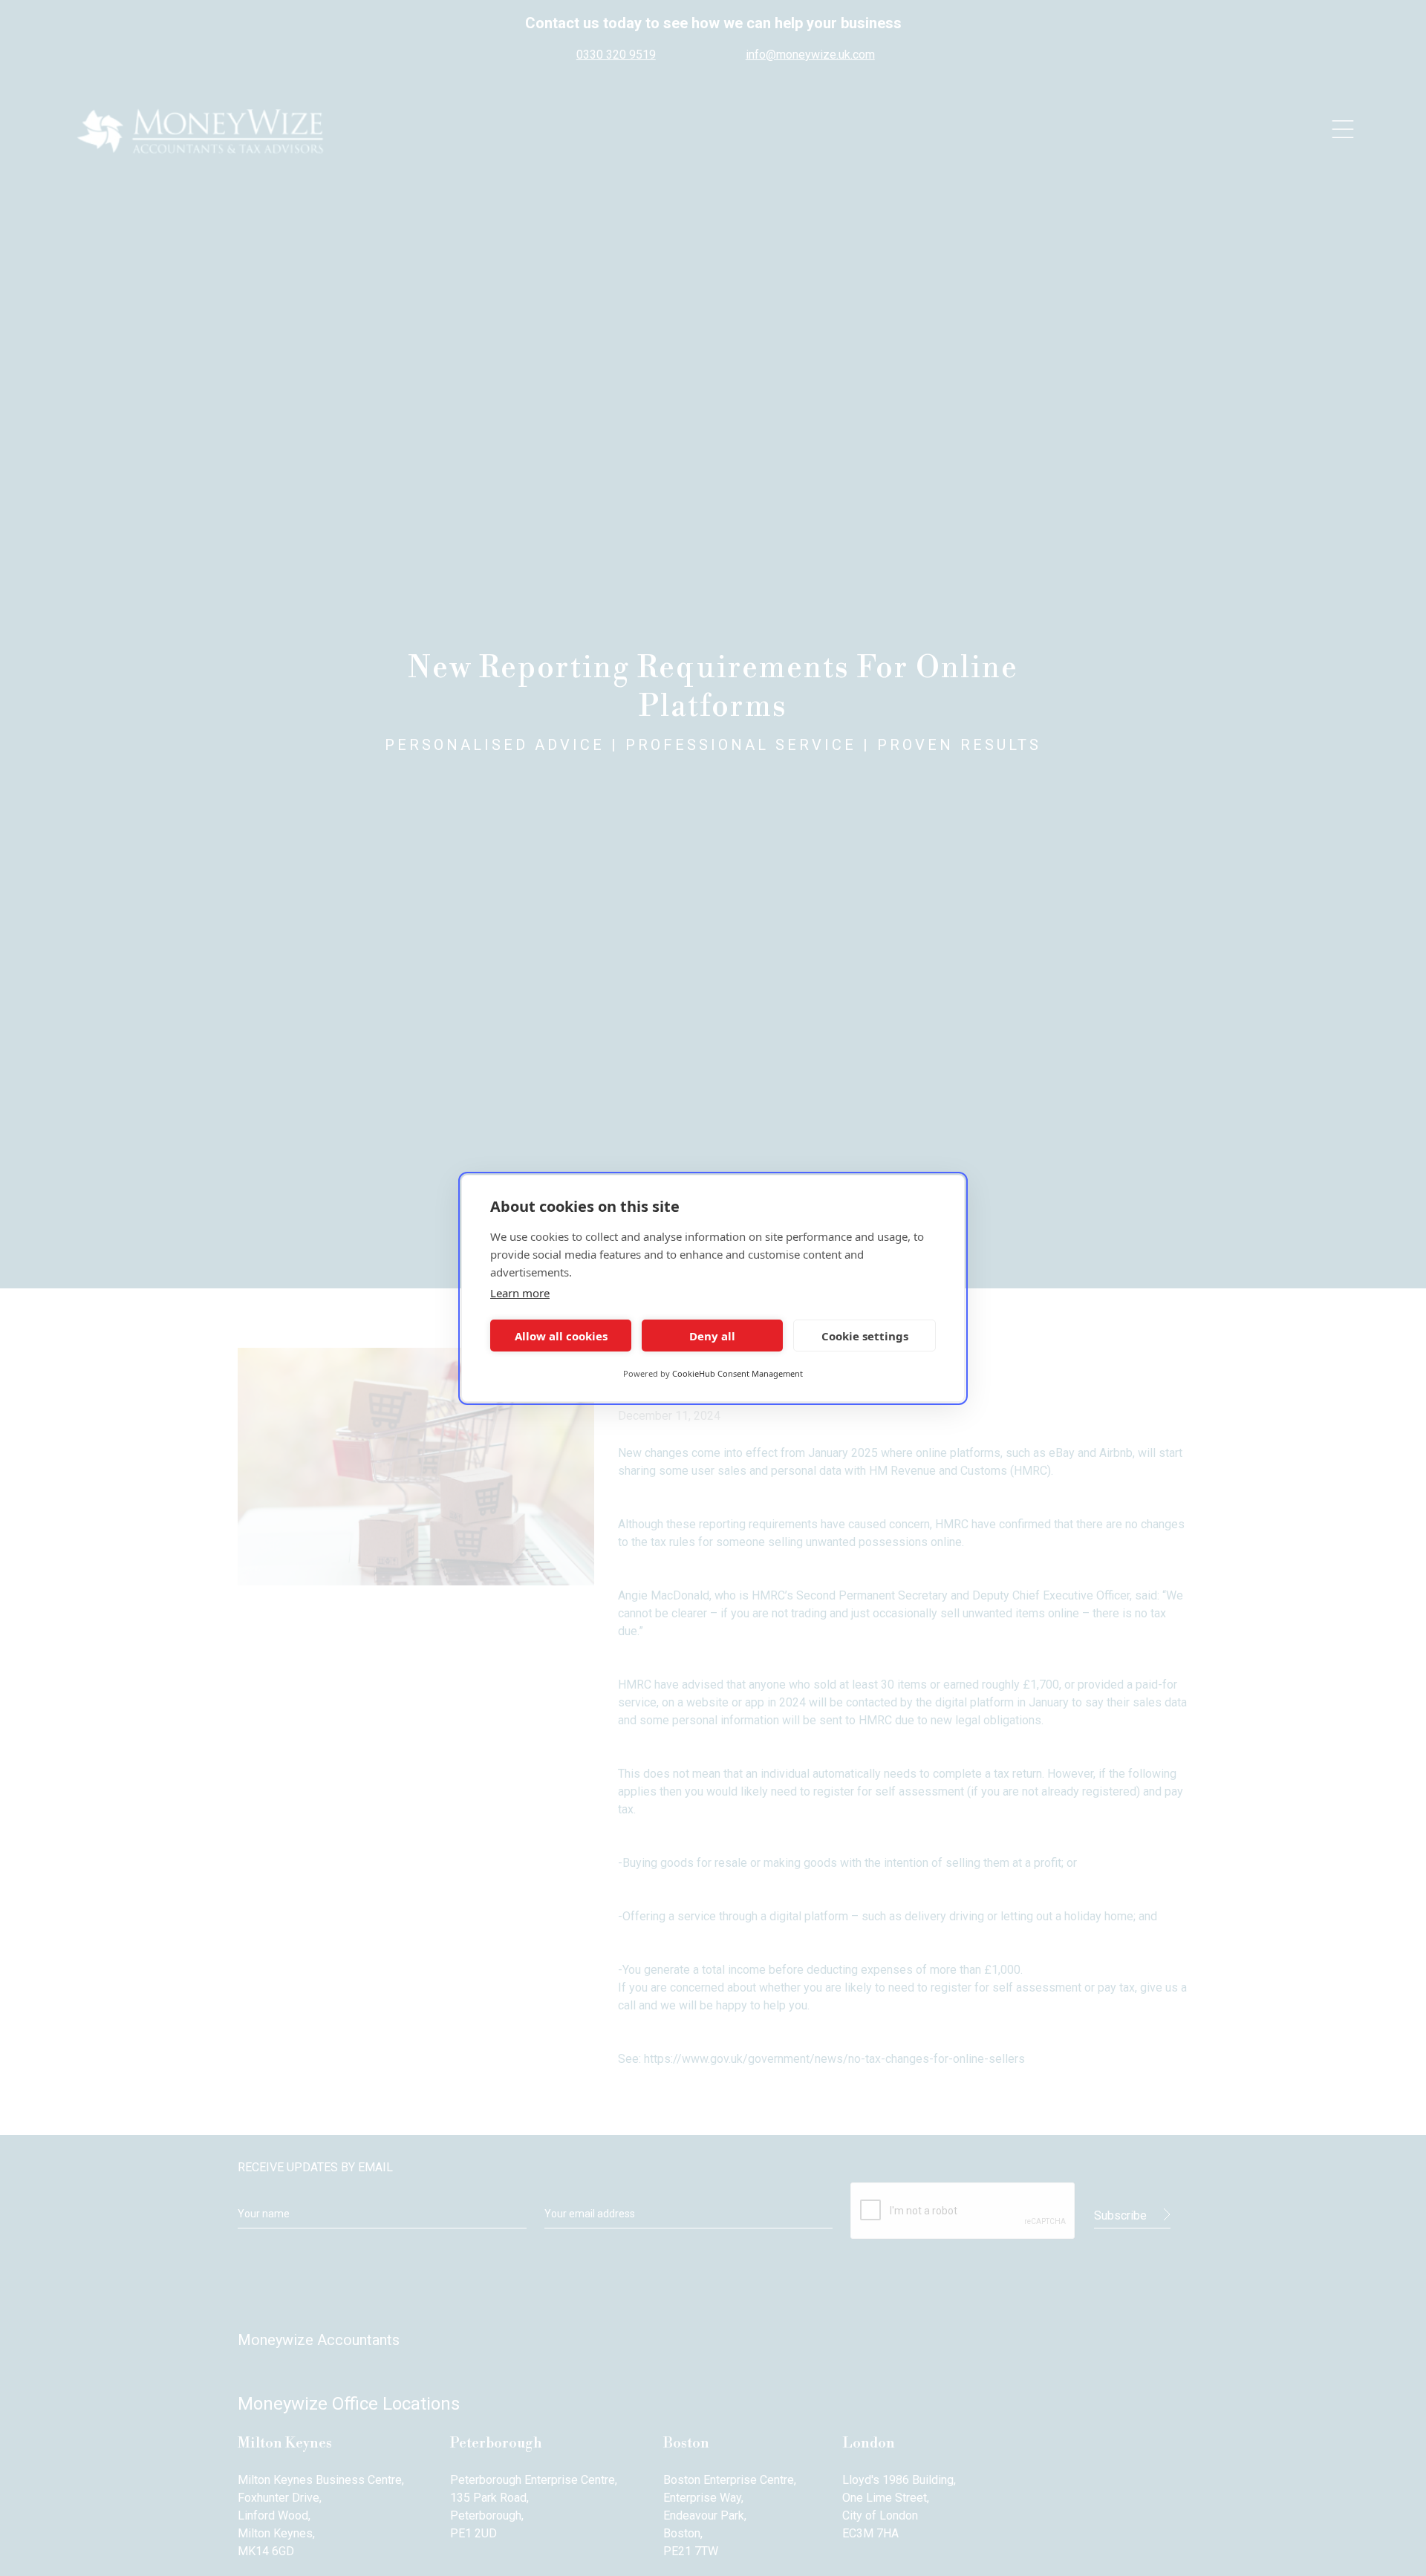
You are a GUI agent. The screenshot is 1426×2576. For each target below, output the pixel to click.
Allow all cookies (561, 1335)
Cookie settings (865, 1335)
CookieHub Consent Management (738, 1373)
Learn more (520, 1293)
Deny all (712, 1335)
